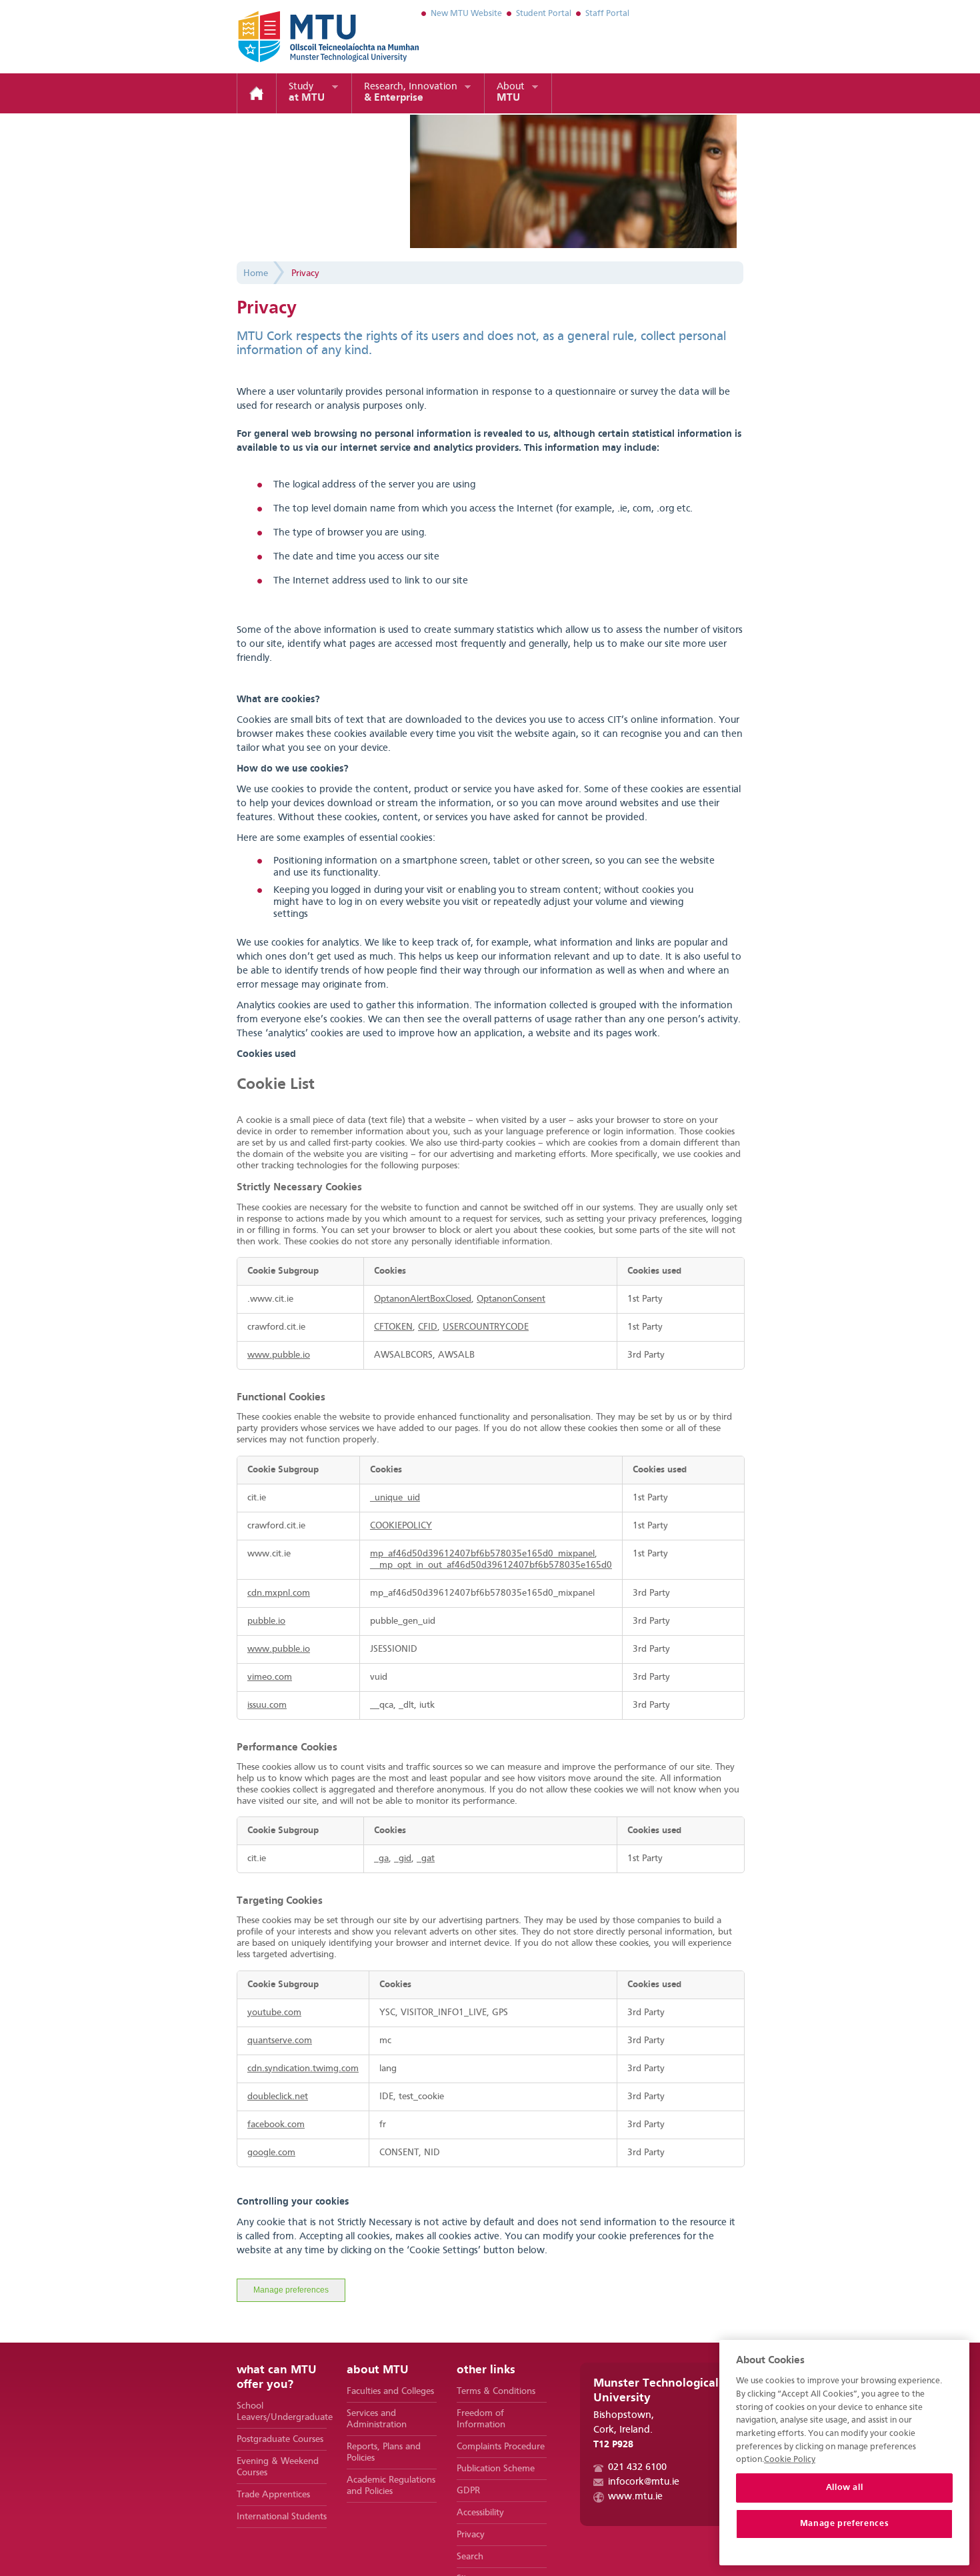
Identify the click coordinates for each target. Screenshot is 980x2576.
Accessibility (480, 2513)
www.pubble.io (279, 1355)
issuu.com (267, 1705)
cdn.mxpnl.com (279, 1593)
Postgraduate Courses (280, 2439)
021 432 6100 (637, 2468)
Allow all (845, 2488)
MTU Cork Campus (312, 37)
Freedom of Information (481, 2419)
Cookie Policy (790, 2460)
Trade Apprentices (273, 2495)
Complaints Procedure (501, 2447)
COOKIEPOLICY (401, 1526)
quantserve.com (280, 2041)
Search (470, 2557)
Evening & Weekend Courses (278, 2467)
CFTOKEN (393, 1327)
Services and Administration (377, 2419)
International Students (282, 2517)
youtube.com (274, 2013)
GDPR (468, 2491)
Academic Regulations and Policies (391, 2486)
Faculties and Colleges (390, 2391)
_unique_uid (395, 1498)
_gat (426, 1858)
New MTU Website (466, 14)
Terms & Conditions (496, 2391)
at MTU (307, 93)
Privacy (305, 273)
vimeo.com (270, 1677)
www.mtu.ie (635, 2497)
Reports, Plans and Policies (384, 2452)
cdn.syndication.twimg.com (303, 2069)
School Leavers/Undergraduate (282, 2412)
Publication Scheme (496, 2469)
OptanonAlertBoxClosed (423, 1299)
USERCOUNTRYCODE (486, 1327)
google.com (271, 2153)
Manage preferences (291, 2290)
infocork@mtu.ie (644, 2482)
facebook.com (276, 2125)
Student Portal (544, 14)
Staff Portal (607, 14)
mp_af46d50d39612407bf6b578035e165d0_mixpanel (482, 1554)
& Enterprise (411, 93)
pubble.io (266, 1621)
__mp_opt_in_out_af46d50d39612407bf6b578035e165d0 (491, 1565)
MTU (511, 93)
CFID (428, 1327)
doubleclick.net (278, 2097)
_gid (403, 1858)
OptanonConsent (511, 1299)
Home (257, 93)
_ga (381, 1858)
